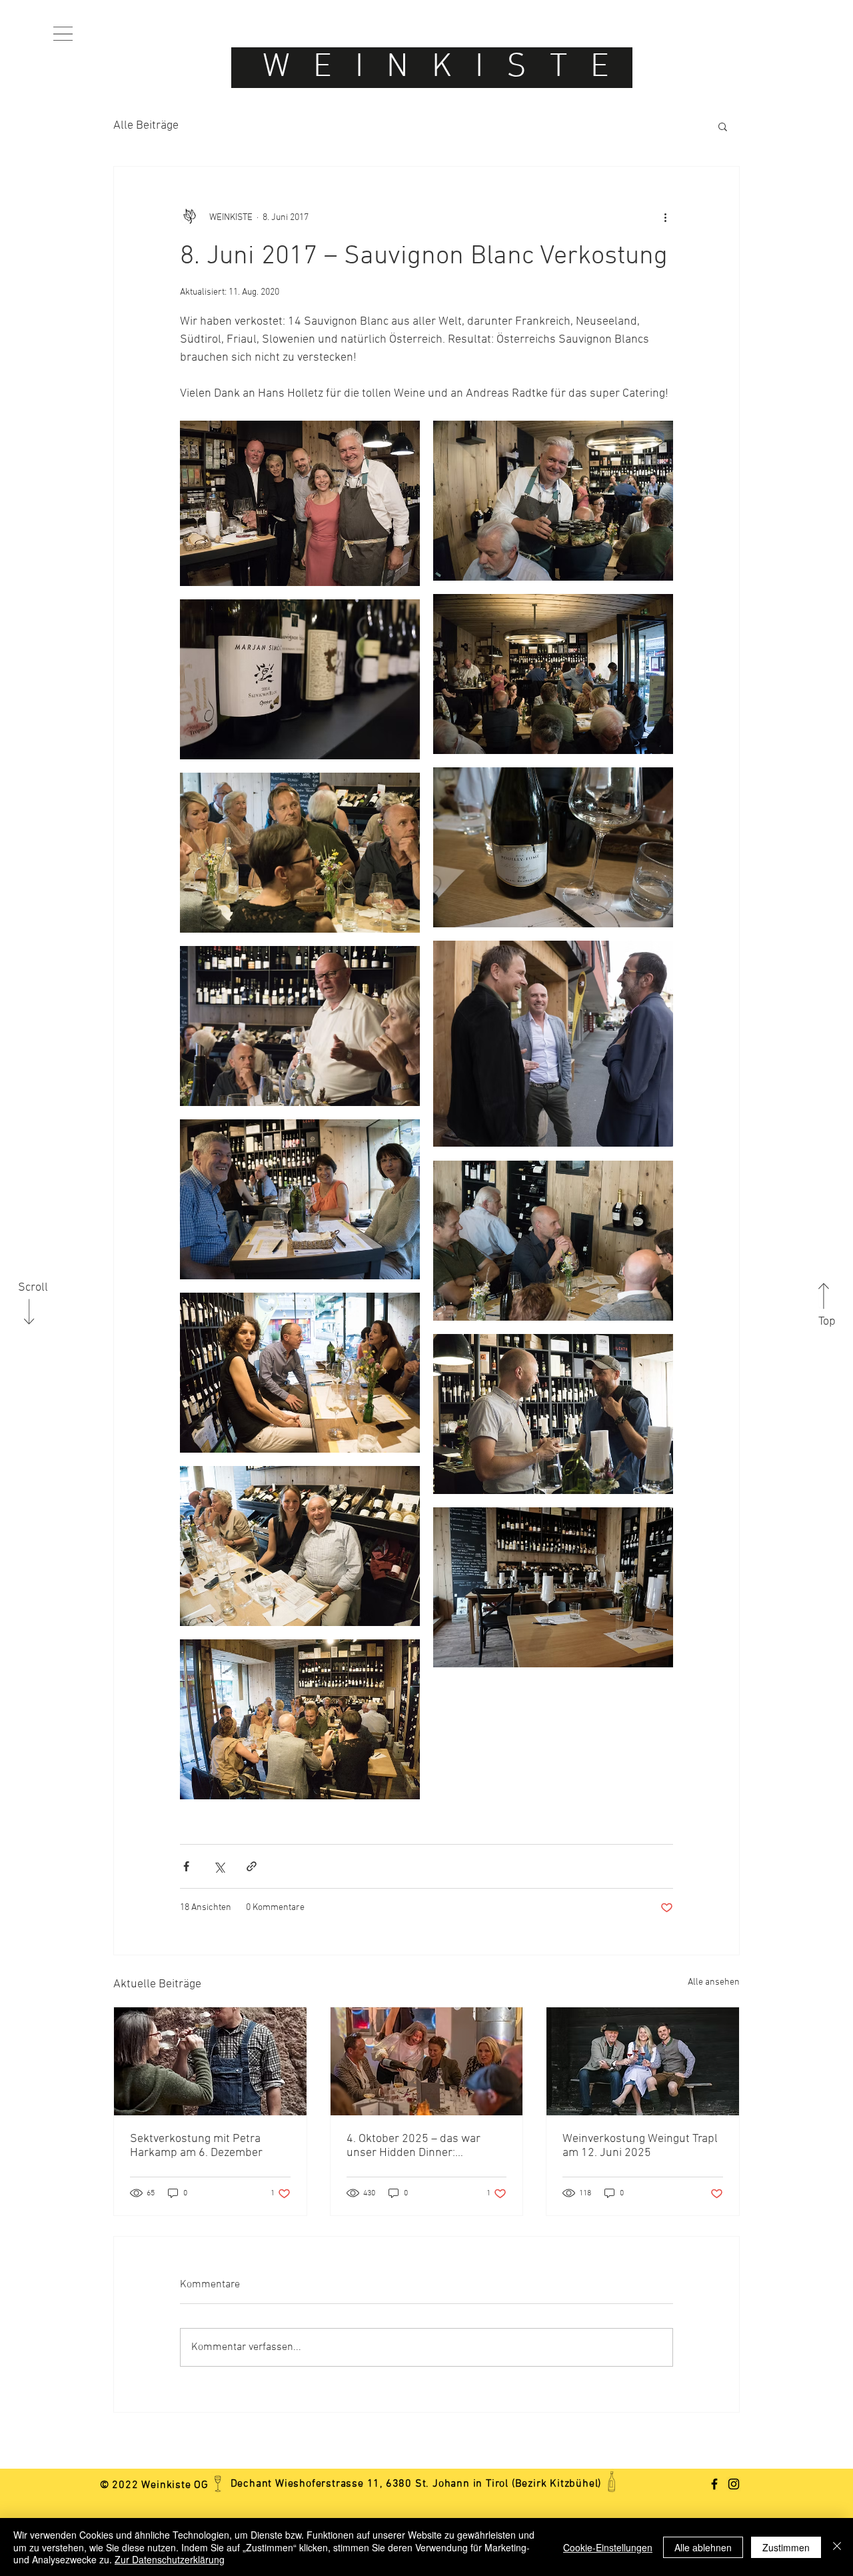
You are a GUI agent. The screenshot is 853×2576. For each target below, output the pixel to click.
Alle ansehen (714, 1982)
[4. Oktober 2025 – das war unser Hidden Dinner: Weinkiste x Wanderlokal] (427, 2061)
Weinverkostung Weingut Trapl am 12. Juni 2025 (640, 2146)
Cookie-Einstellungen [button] (608, 2547)
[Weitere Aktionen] (665, 217)
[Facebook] (714, 2484)
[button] (63, 34)
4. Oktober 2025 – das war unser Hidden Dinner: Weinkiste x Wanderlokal (414, 2146)
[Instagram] (734, 2484)
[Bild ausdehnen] (300, 503)
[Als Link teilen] (252, 1866)
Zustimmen (786, 2547)
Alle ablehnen (703, 2547)
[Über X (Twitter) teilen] (219, 1866)
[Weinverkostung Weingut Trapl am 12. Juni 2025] (643, 2061)
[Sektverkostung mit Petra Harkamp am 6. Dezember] (210, 2061)
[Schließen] (837, 2547)
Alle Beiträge (146, 126)
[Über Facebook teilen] (186, 1866)
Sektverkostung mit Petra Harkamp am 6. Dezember (196, 2146)
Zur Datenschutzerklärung (170, 2559)
